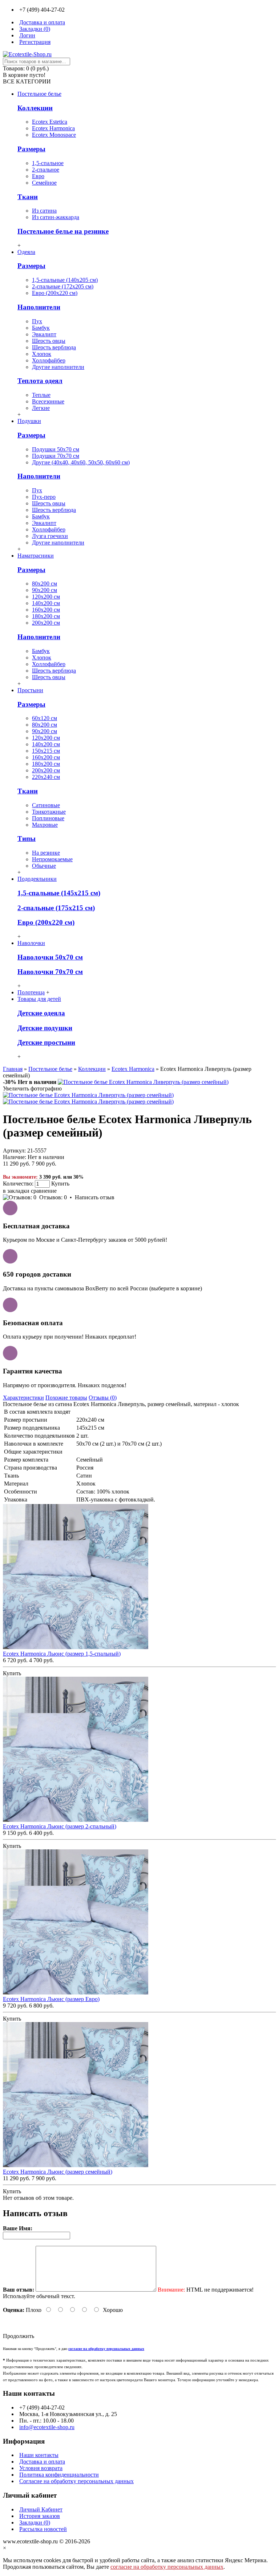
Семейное (44, 183)
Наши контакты (39, 2455)
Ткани (28, 197)
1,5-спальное (48, 163)
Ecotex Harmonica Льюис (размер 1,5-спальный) (62, 1654)
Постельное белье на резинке (63, 231)
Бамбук (41, 328)
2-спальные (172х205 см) (63, 286)
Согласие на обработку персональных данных (76, 2481)
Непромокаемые (52, 859)
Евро (38, 176)
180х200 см (46, 616)
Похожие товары (66, 1398)
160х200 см (46, 610)
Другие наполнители (58, 367)
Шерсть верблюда (54, 347)
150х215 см (46, 751)
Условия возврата (41, 2468)
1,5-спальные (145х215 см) (59, 893)
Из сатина (44, 211)
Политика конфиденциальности (59, 2475)
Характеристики (23, 1398)
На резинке (46, 853)
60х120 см (45, 718)
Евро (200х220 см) (55, 293)
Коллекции (35, 108)
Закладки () (35, 2522)
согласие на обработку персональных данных (167, 2567)
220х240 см (46, 777)
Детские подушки (45, 1028)
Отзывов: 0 (53, 1197)
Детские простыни (46, 1042)
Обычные (44, 866)
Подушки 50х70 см (56, 449)
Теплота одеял (40, 381)
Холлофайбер (49, 360)
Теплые (41, 395)
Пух (37, 321)
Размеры (31, 149)
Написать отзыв (95, 1197)
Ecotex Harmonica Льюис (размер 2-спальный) (60, 1826)
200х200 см (46, 623)
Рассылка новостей (43, 2529)
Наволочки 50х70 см (50, 957)
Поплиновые (48, 818)
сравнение (44, 1191)
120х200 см (46, 597)
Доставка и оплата (42, 2462)
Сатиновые (46, 805)
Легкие (41, 408)
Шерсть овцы (49, 341)
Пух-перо (44, 497)
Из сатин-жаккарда (56, 217)
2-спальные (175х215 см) (56, 908)
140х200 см (46, 603)
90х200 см (45, 590)
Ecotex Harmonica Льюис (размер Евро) (51, 1999)
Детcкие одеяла (41, 1013)
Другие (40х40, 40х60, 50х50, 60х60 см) (81, 462)
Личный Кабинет (41, 2509)
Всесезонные (48, 401)
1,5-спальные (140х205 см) (65, 280)
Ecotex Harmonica (53, 128)
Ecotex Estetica (50, 122)
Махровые (45, 825)
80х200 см (45, 584)
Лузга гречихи (50, 536)
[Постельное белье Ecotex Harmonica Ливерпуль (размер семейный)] (143, 1082)
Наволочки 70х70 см (50, 972)
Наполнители (39, 307)
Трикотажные (49, 812)
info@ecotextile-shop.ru (47, 2427)
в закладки (16, 1191)
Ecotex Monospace (54, 135)
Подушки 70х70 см (56, 456)
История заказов (40, 2516)
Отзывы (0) (103, 1398)
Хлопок (42, 354)
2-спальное (46, 170)
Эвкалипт (44, 334)
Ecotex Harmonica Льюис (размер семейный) (58, 2172)
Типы (27, 839)
